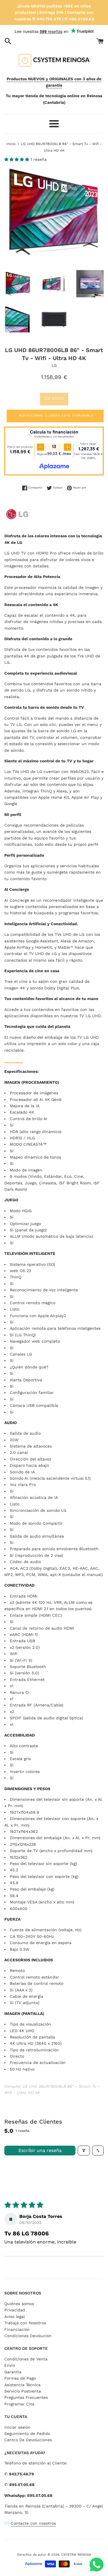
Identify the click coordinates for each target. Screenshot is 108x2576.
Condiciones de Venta (26, 2359)
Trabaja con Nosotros (25, 2323)
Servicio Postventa (23, 2391)
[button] (17, 159)
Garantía (13, 2372)
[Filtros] (84, 2151)
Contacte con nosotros (33, 2523)
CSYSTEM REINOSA (76, 2555)
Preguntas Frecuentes (26, 2397)
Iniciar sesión (17, 2427)
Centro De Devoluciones (28, 2440)
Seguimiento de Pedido (27, 2434)
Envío (10, 2365)
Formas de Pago (20, 2378)
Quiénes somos (19, 2304)
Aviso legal (15, 2317)
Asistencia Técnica (22, 2385)
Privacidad (15, 2310)
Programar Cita (19, 2404)
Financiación (17, 2329)
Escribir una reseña (40, 2150)
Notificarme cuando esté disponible (56, 416)
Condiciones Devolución (28, 2336)
